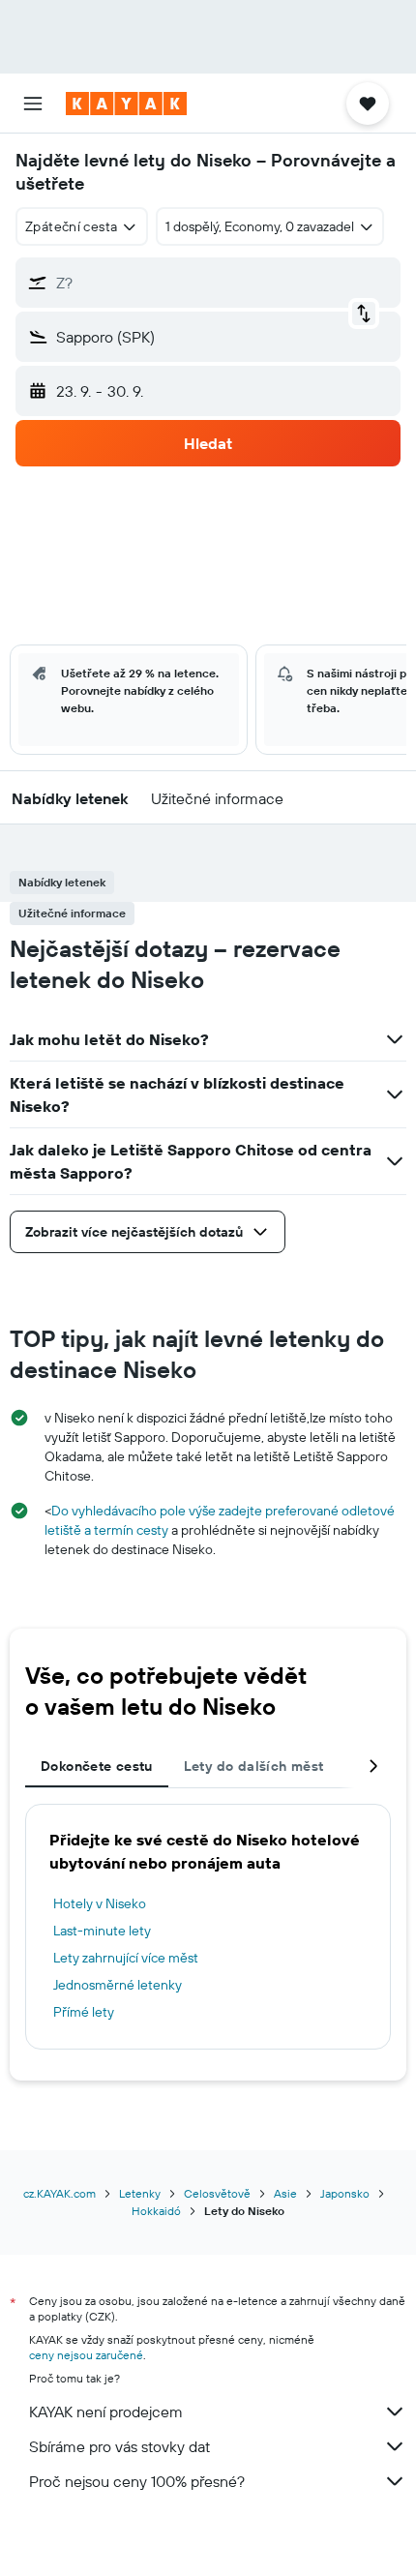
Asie (285, 2193)
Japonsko (345, 2193)
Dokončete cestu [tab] (97, 1766)
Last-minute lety (102, 1931)
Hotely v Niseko (100, 1903)
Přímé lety (84, 2012)
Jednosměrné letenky (118, 1985)
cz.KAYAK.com (59, 2193)
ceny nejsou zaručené (86, 2355)
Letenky (140, 2193)
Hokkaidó (156, 2211)
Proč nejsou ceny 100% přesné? (137, 2481)
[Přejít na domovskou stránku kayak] (126, 104)
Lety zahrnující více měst (126, 1958)
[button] (33, 104)
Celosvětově (217, 2193)
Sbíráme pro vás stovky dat (119, 2446)
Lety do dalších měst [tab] (254, 1766)
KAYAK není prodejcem (106, 2411)
